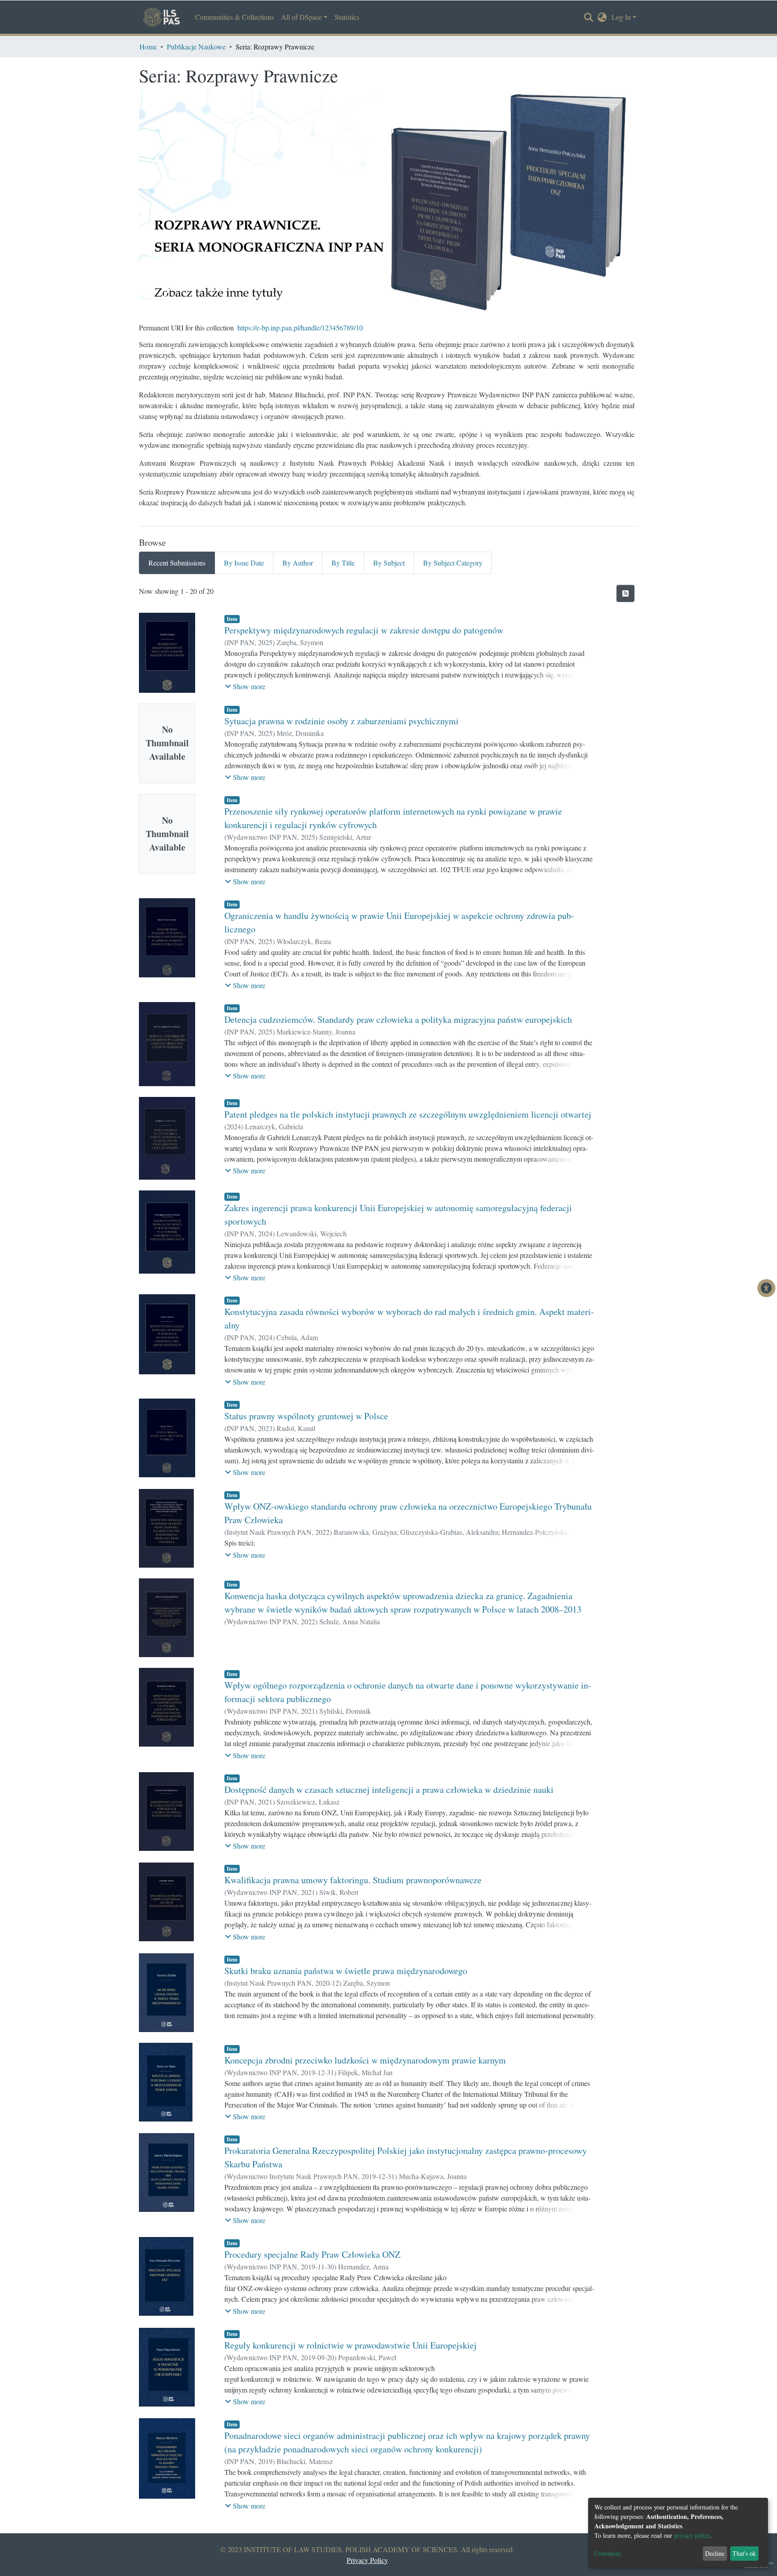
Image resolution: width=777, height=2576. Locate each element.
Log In (621, 17)
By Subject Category (453, 563)
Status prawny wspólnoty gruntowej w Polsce (306, 1416)
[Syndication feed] (625, 593)
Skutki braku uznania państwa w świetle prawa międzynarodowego (346, 1971)
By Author (298, 563)
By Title (343, 563)
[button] (602, 17)
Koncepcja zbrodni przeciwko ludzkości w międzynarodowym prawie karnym (365, 2060)
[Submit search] (589, 18)
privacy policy (692, 2535)
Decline (715, 2553)
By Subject (389, 563)
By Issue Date (244, 563)
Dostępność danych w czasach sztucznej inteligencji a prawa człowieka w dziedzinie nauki (389, 1789)
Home (148, 47)
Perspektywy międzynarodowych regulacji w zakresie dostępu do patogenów (364, 630)
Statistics (347, 17)
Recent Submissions (177, 563)
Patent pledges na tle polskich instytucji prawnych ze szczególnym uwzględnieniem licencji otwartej (408, 1114)
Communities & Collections (234, 17)
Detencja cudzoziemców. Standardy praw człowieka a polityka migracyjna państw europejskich (398, 1019)
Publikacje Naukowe (196, 47)
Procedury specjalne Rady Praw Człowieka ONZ (312, 2254)
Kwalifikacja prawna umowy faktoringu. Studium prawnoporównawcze (353, 1880)
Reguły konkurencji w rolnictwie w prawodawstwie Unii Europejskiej (351, 2345)
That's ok (744, 2553)
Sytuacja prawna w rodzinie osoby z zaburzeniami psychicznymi (342, 721)
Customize (608, 2553)
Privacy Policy (367, 2560)
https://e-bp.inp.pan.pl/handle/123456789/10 (300, 328)
